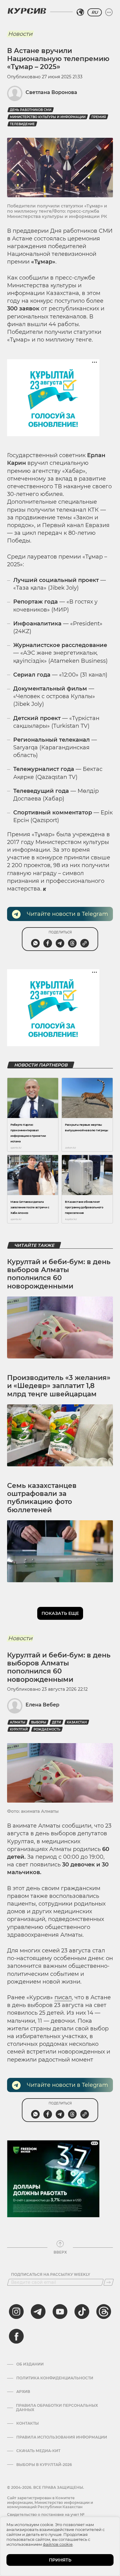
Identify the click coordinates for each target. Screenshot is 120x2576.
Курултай (19, 1729)
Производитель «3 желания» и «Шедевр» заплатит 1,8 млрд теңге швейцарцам (59, 1386)
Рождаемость (47, 1729)
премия (99, 117)
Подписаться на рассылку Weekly (51, 2275)
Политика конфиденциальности (55, 2378)
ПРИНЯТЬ (60, 2560)
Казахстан (77, 1722)
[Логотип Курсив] (27, 11)
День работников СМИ (31, 110)
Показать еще (60, 1613)
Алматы (18, 1722)
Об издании (30, 2364)
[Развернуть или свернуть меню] (109, 12)
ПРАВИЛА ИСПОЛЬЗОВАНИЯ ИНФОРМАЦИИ (62, 2437)
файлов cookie (58, 2544)
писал (63, 1997)
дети (56, 1722)
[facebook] (16, 2336)
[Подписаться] (109, 2282)
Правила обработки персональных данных (57, 2408)
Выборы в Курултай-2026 (44, 2465)
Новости (20, 34)
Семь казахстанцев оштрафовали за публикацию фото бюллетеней (42, 1498)
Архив (23, 2392)
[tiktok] (82, 2312)
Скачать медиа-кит (38, 2451)
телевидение (22, 124)
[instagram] (16, 2312)
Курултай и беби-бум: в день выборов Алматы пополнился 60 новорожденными (59, 1274)
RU (95, 12)
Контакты (28, 2423)
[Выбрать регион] (80, 12)
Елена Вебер (42, 1705)
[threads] (104, 2312)
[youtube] (60, 2312)
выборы (39, 1722)
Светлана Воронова (51, 92)
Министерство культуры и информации (48, 117)
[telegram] (38, 2312)
